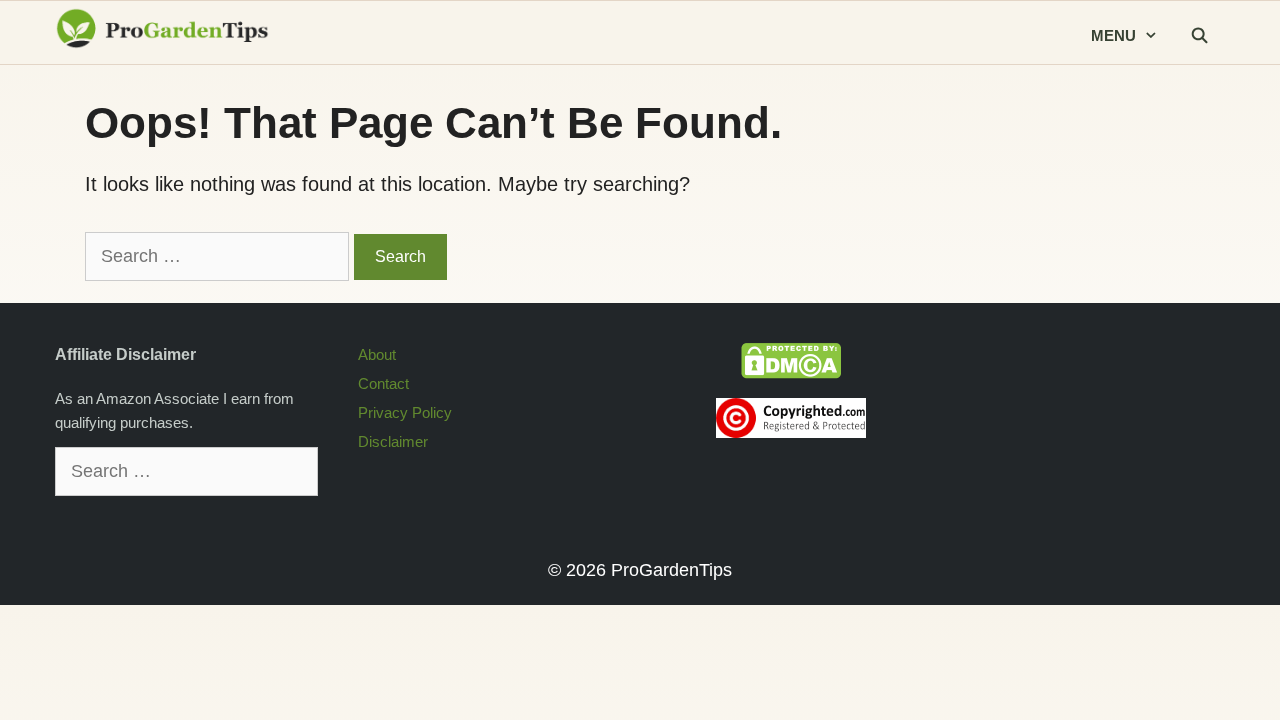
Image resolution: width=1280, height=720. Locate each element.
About (377, 354)
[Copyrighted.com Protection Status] (791, 432)
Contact (383, 383)
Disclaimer (393, 441)
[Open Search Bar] (1199, 36)
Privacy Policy (405, 412)
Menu (1113, 35)
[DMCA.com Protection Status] (791, 373)
